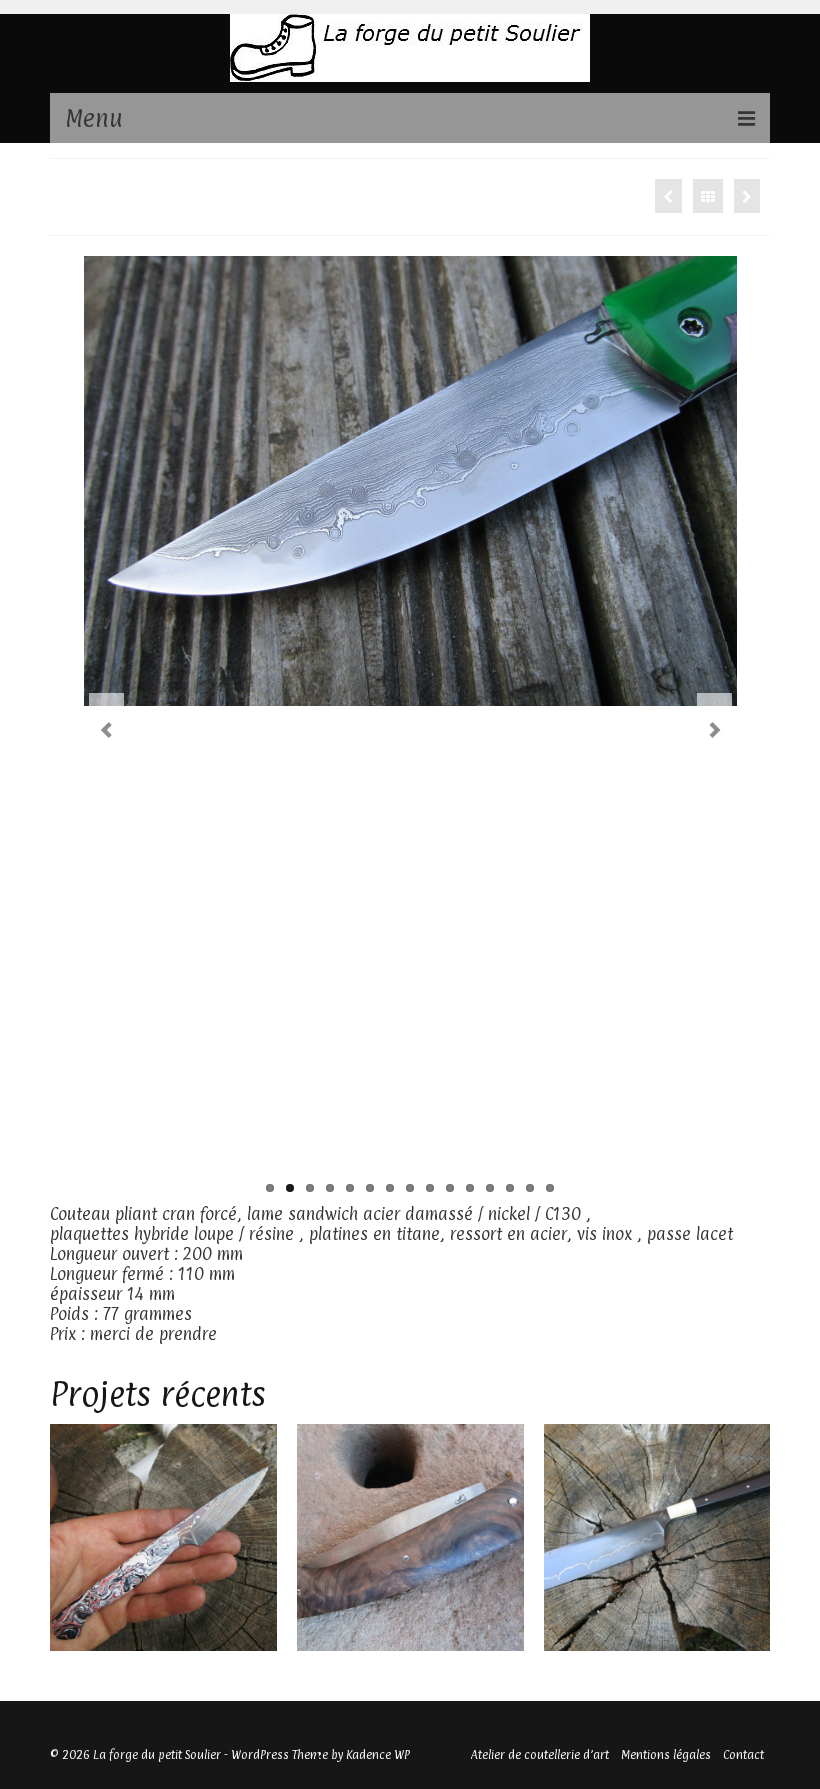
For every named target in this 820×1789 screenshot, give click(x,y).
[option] (163, 1537)
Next (714, 730)
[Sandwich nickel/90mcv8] (657, 1537)
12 (490, 1188)
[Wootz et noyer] (410, 1537)
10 (450, 1188)
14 (530, 1188)
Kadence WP (378, 1755)
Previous (106, 730)
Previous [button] (67, 1537)
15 (550, 1188)
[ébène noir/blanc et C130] (668, 196)
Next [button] (752, 1537)
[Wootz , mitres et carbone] (747, 196)
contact (250, 1334)
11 (470, 1188)
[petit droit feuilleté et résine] (163, 1537)
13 (510, 1188)
